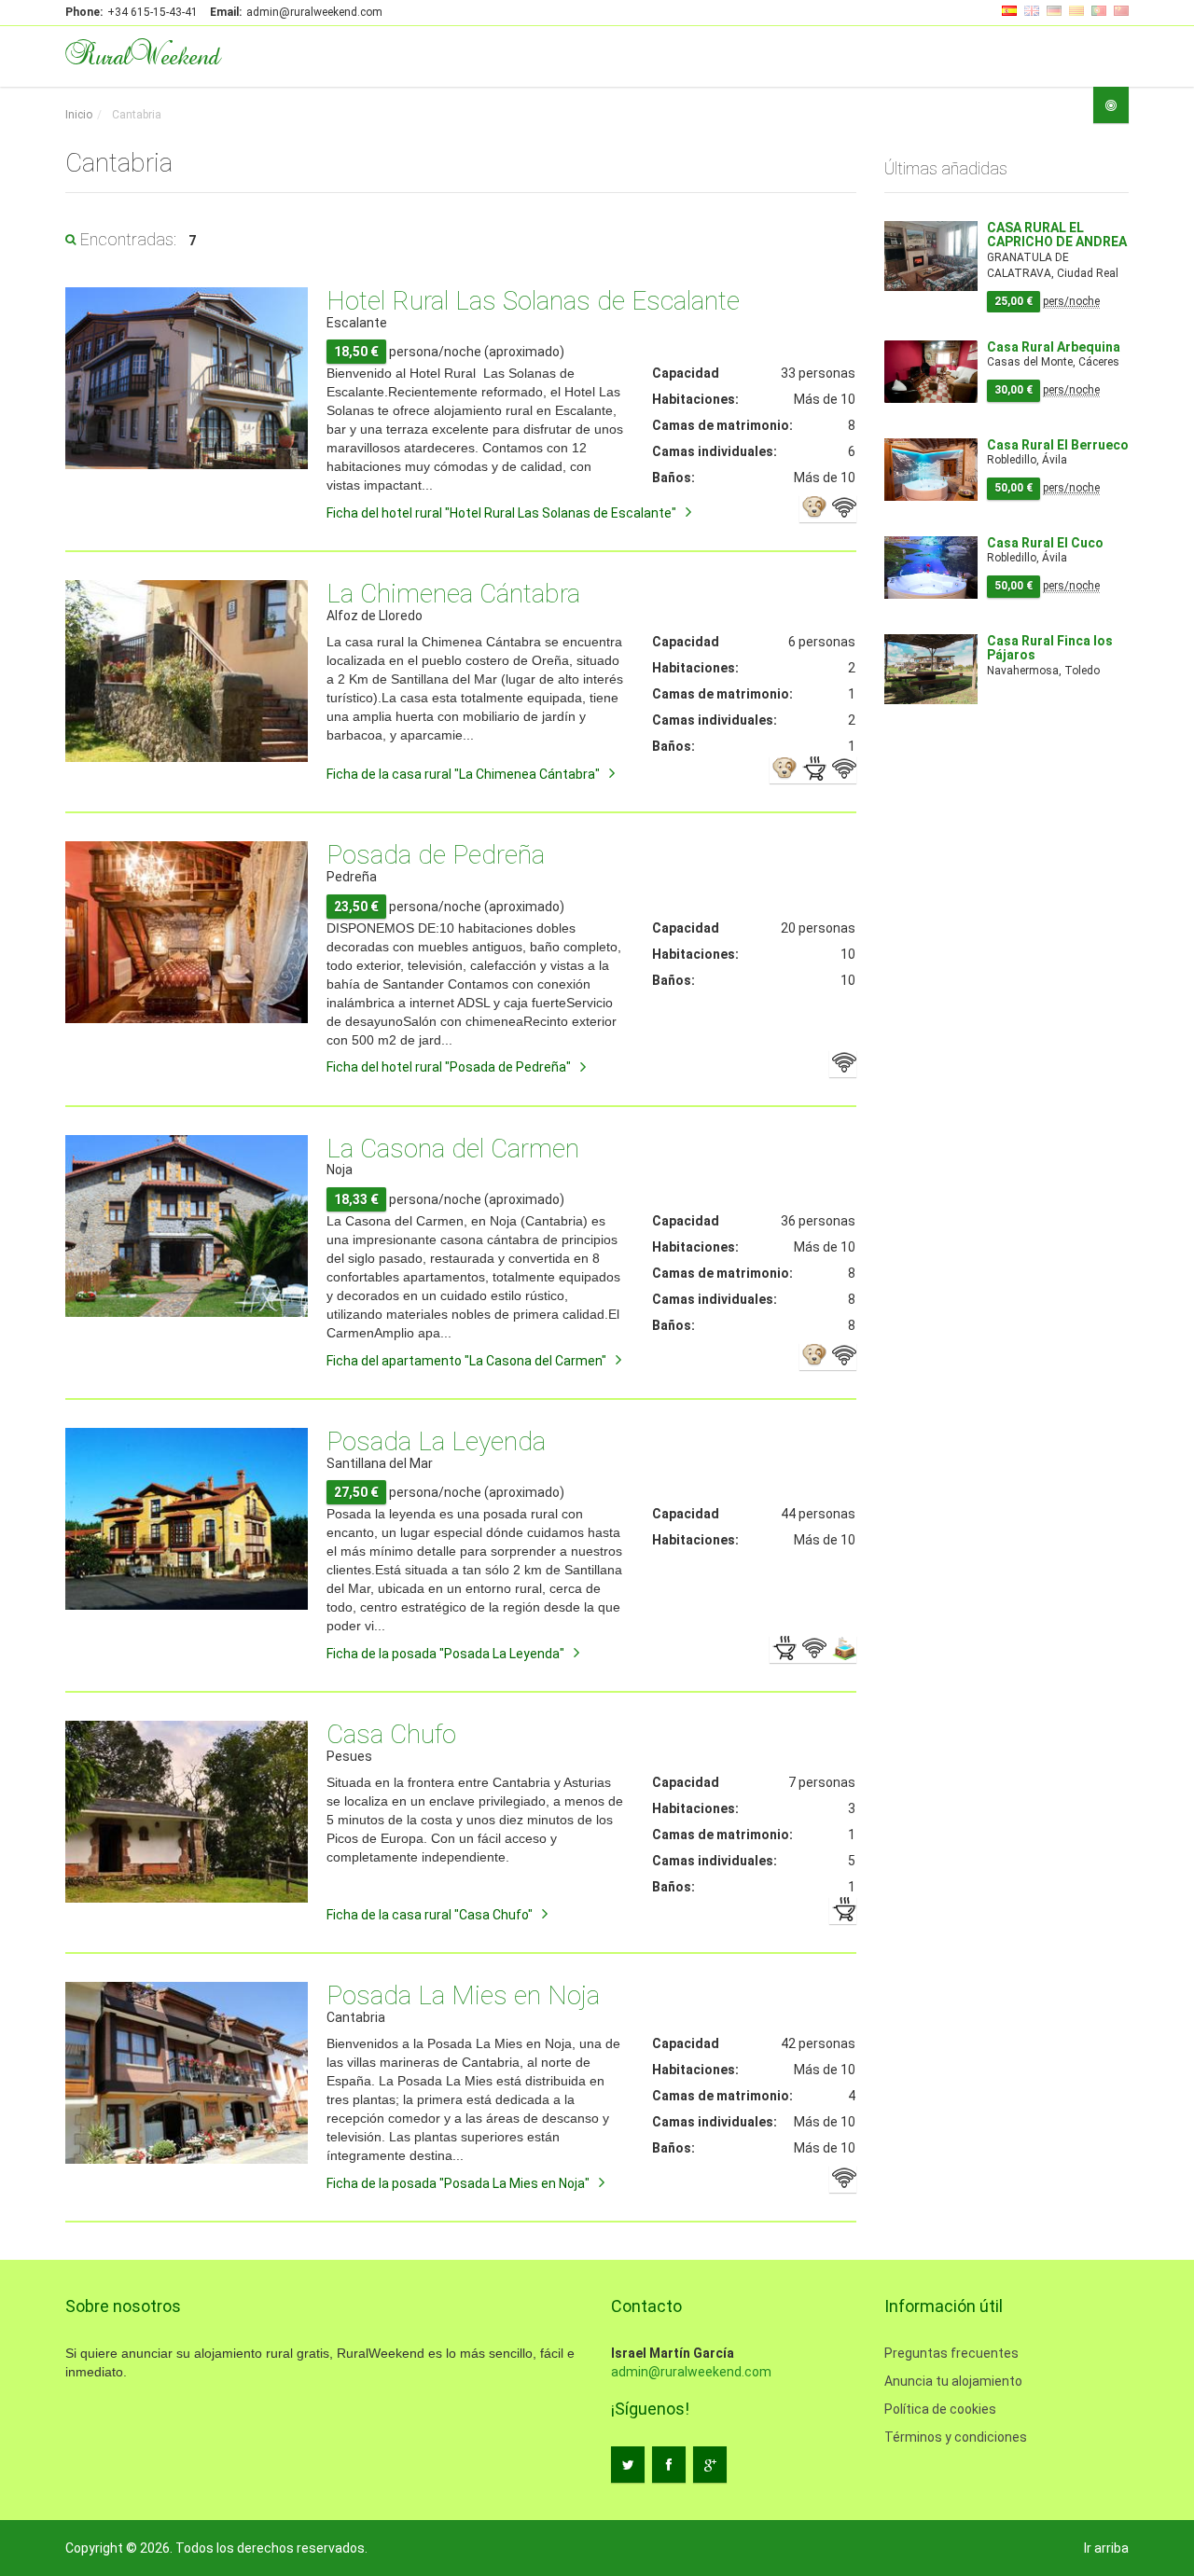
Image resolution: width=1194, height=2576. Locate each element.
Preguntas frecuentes (951, 2353)
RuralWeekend (142, 54)
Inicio (79, 115)
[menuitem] (79, 115)
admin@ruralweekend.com (691, 2372)
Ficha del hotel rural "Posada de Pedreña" (449, 1067)
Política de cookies (940, 2409)
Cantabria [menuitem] (135, 115)
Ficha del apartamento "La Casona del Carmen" (466, 1361)
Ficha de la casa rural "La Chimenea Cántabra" (463, 774)
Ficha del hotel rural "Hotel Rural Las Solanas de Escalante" (501, 513)
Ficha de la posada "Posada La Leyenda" (445, 1654)
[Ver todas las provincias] (1111, 105)
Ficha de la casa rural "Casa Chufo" (430, 1915)
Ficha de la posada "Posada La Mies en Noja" (458, 2183)
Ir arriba (1106, 2548)
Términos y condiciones (956, 2437)
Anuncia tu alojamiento (953, 2381)
